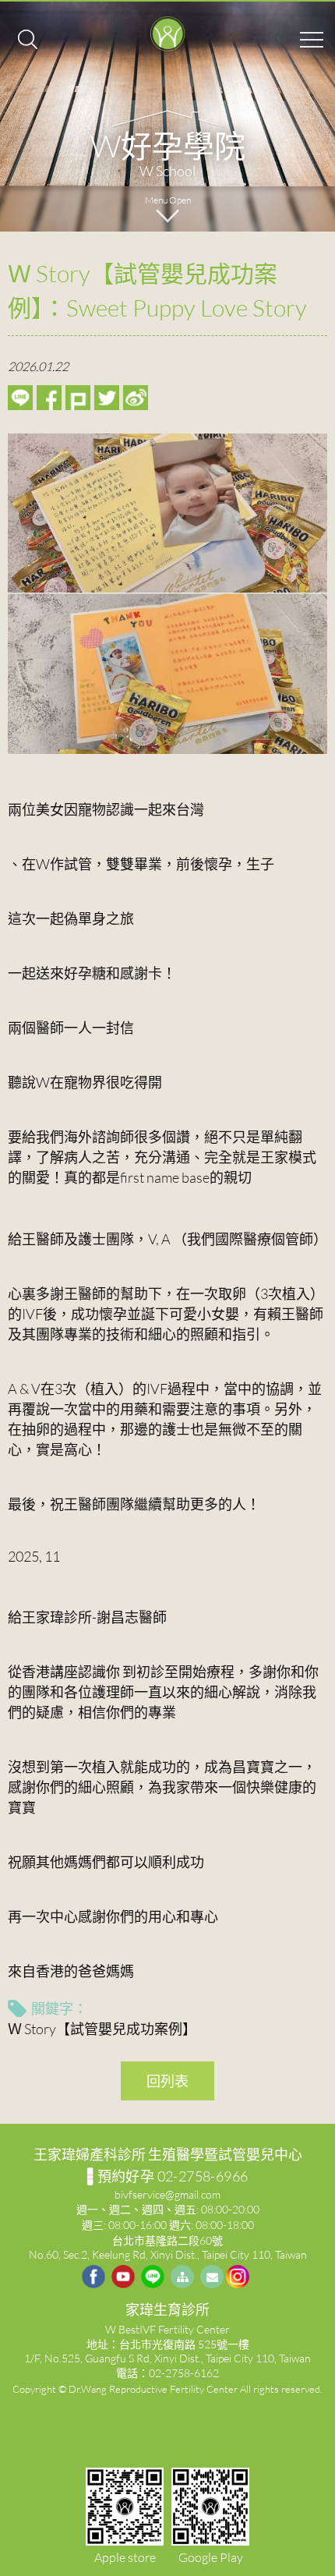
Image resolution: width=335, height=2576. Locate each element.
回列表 (167, 2081)
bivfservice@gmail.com (167, 2194)
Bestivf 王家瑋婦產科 (167, 35)
